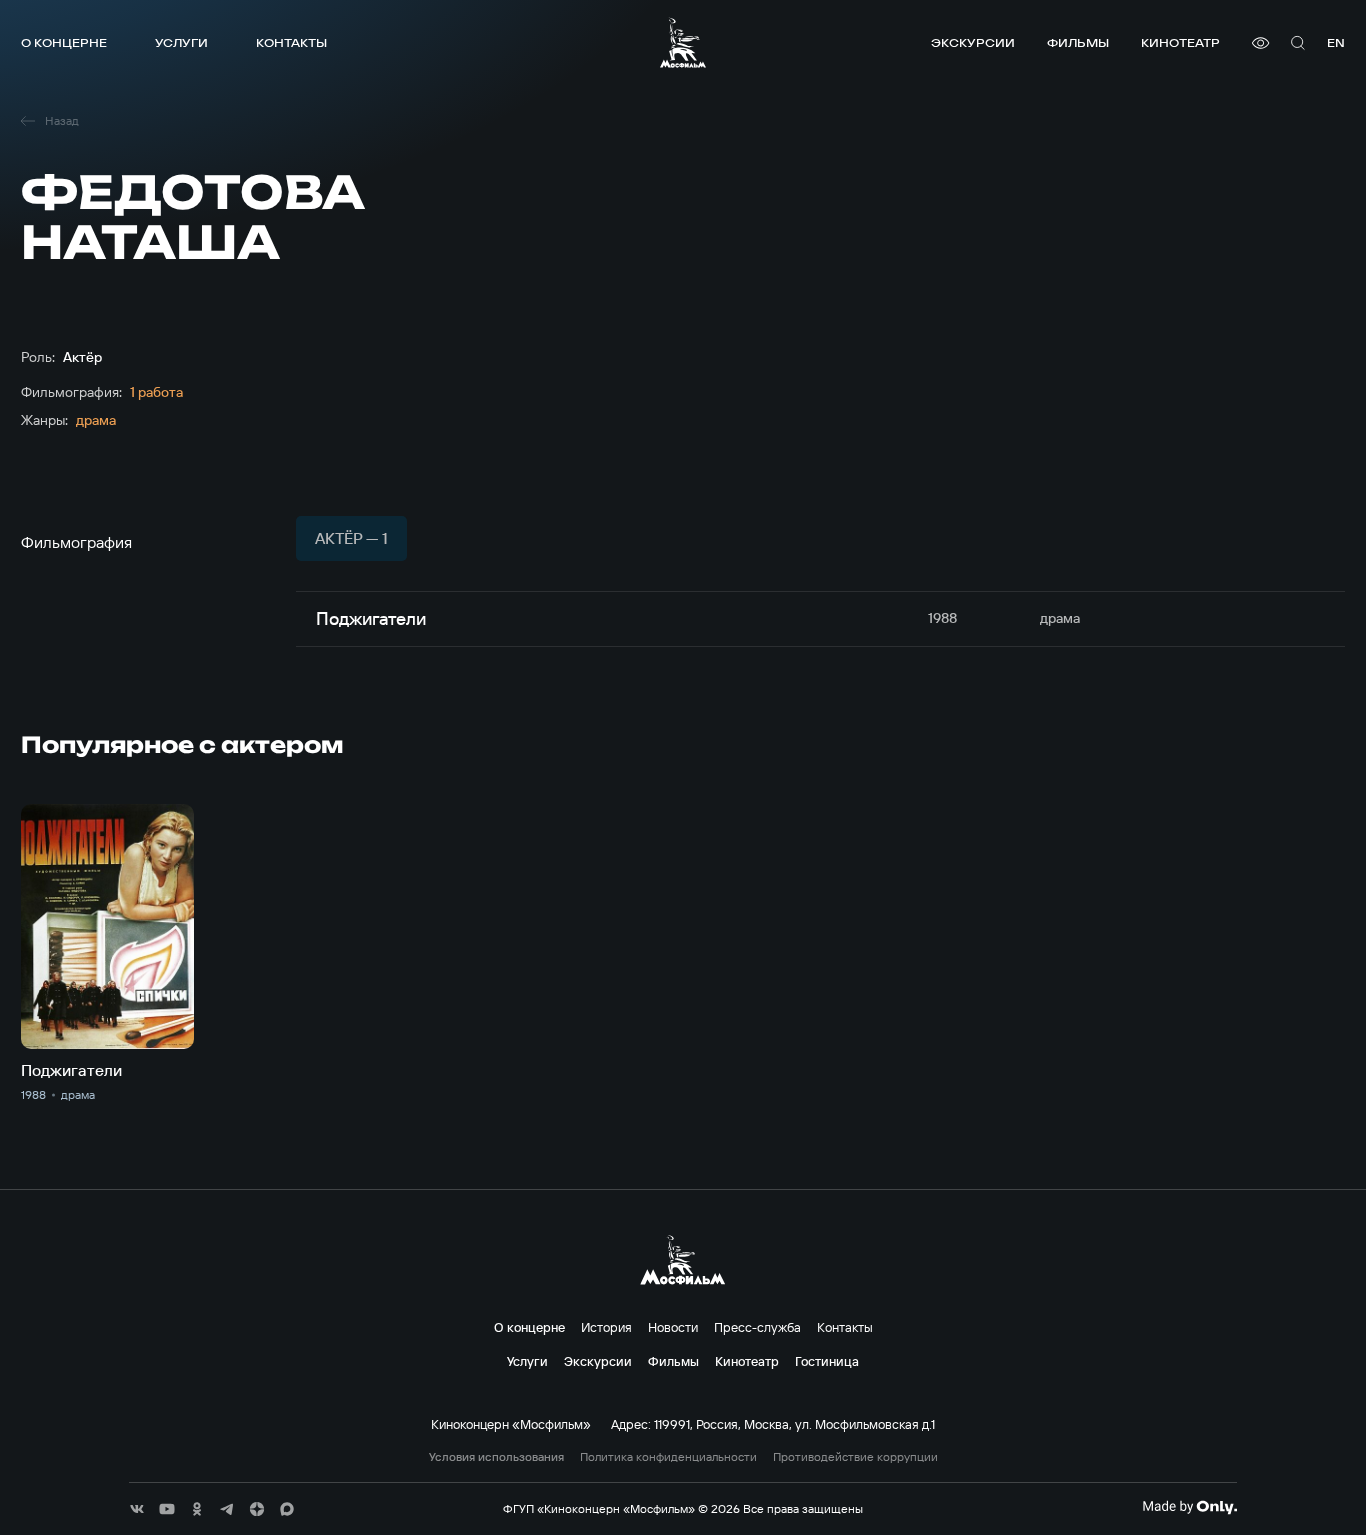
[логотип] (683, 42)
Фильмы (1078, 42)
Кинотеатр (1180, 42)
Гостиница (827, 1361)
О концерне (64, 42)
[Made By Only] (1189, 1507)
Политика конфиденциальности (668, 1457)
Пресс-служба (757, 1327)
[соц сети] (137, 1509)
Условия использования (496, 1457)
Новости (673, 1327)
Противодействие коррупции (855, 1457)
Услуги (181, 42)
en (1336, 42)
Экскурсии (973, 42)
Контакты (291, 42)
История (606, 1327)
